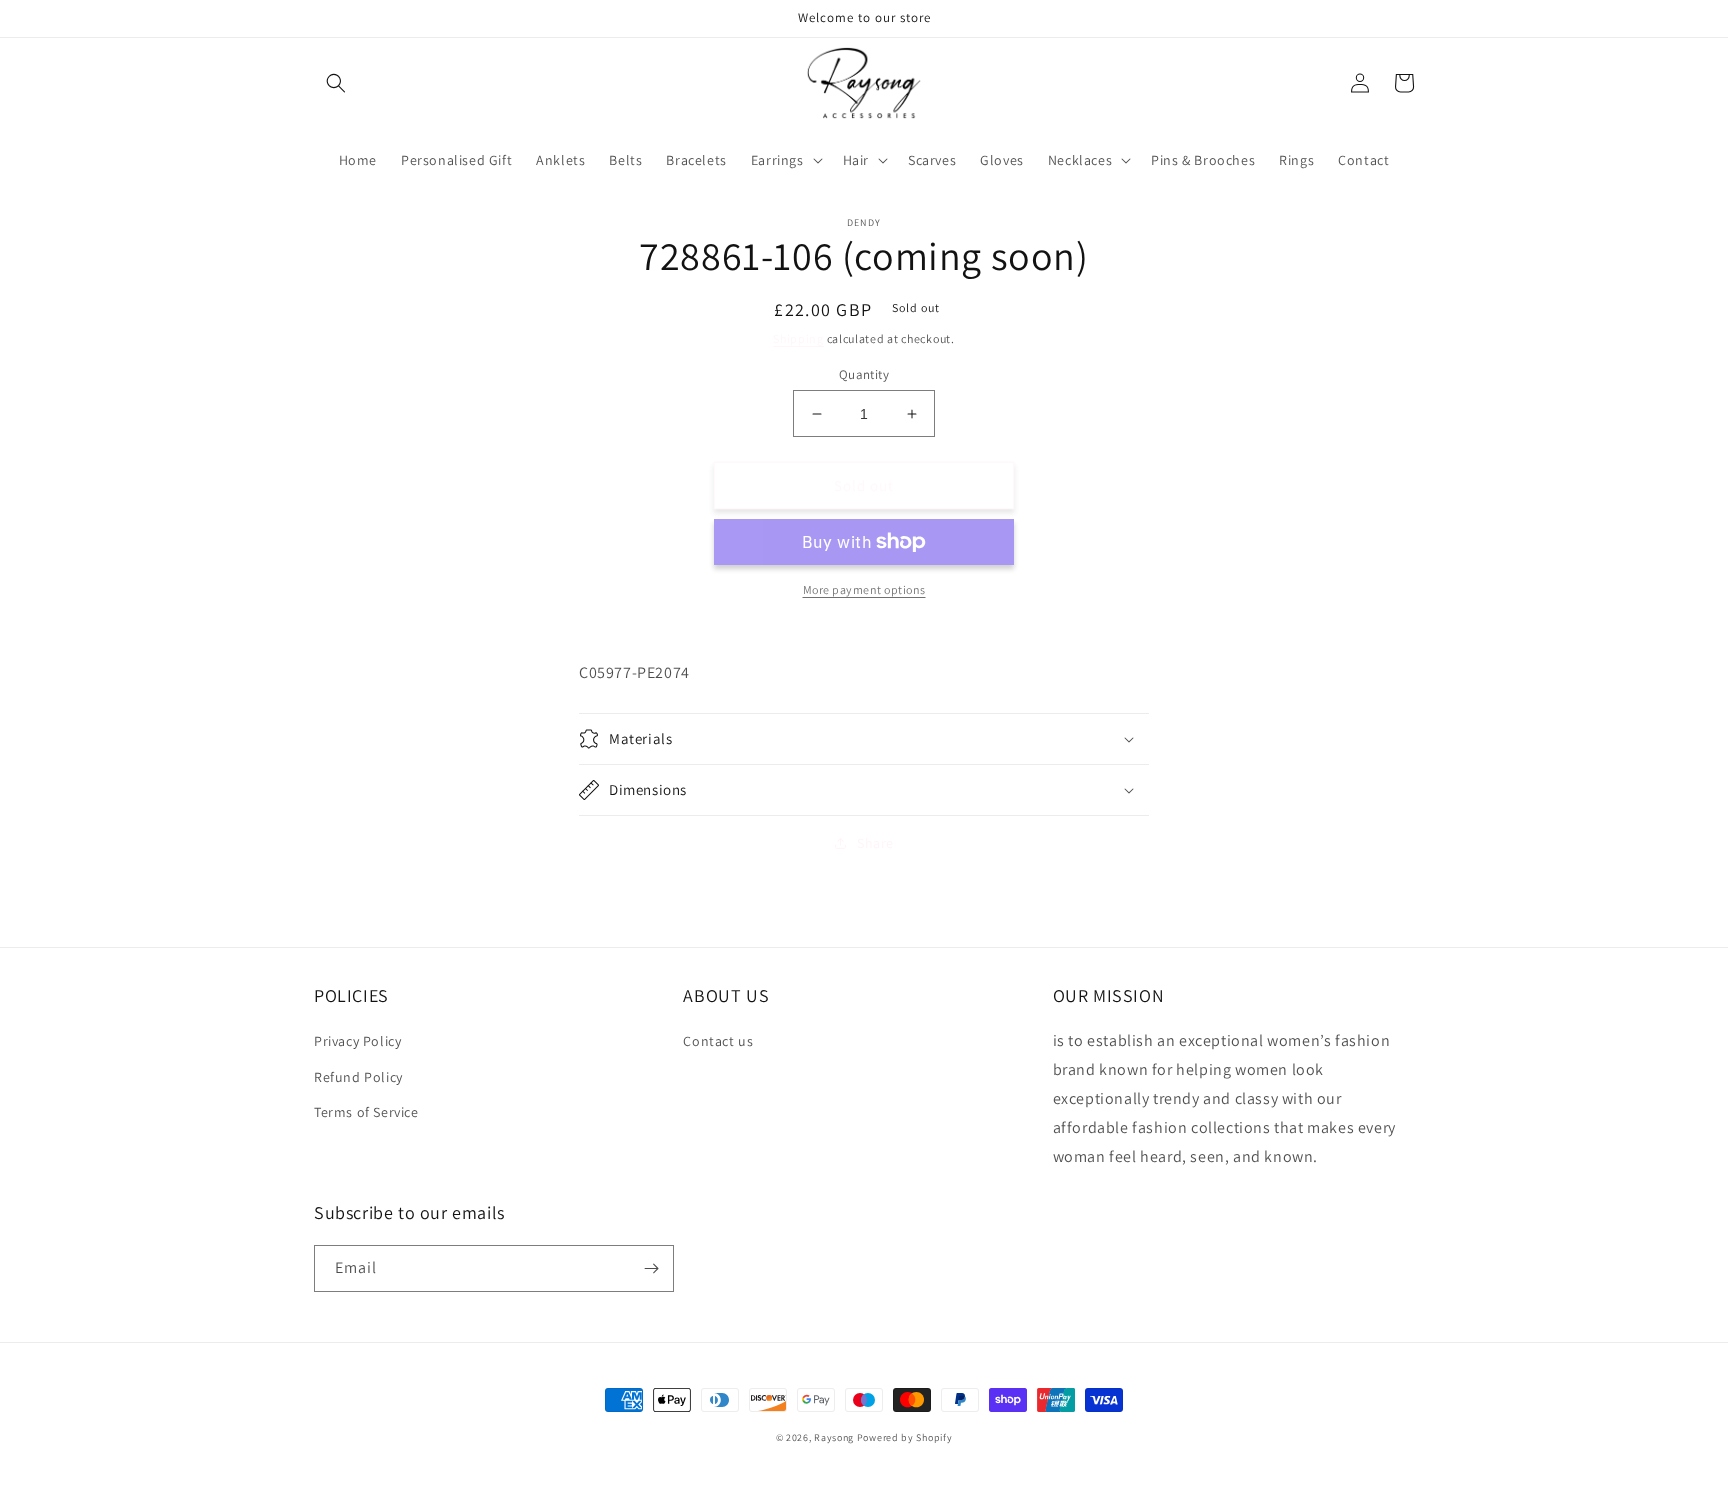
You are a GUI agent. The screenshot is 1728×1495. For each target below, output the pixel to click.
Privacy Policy (357, 1041)
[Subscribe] (651, 1268)
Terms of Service (366, 1112)
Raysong (834, 1437)
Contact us (718, 1041)
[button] (336, 83)
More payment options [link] (864, 589)
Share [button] (875, 843)
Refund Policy (358, 1077)
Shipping (798, 338)
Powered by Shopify (905, 1437)
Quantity (864, 374)
